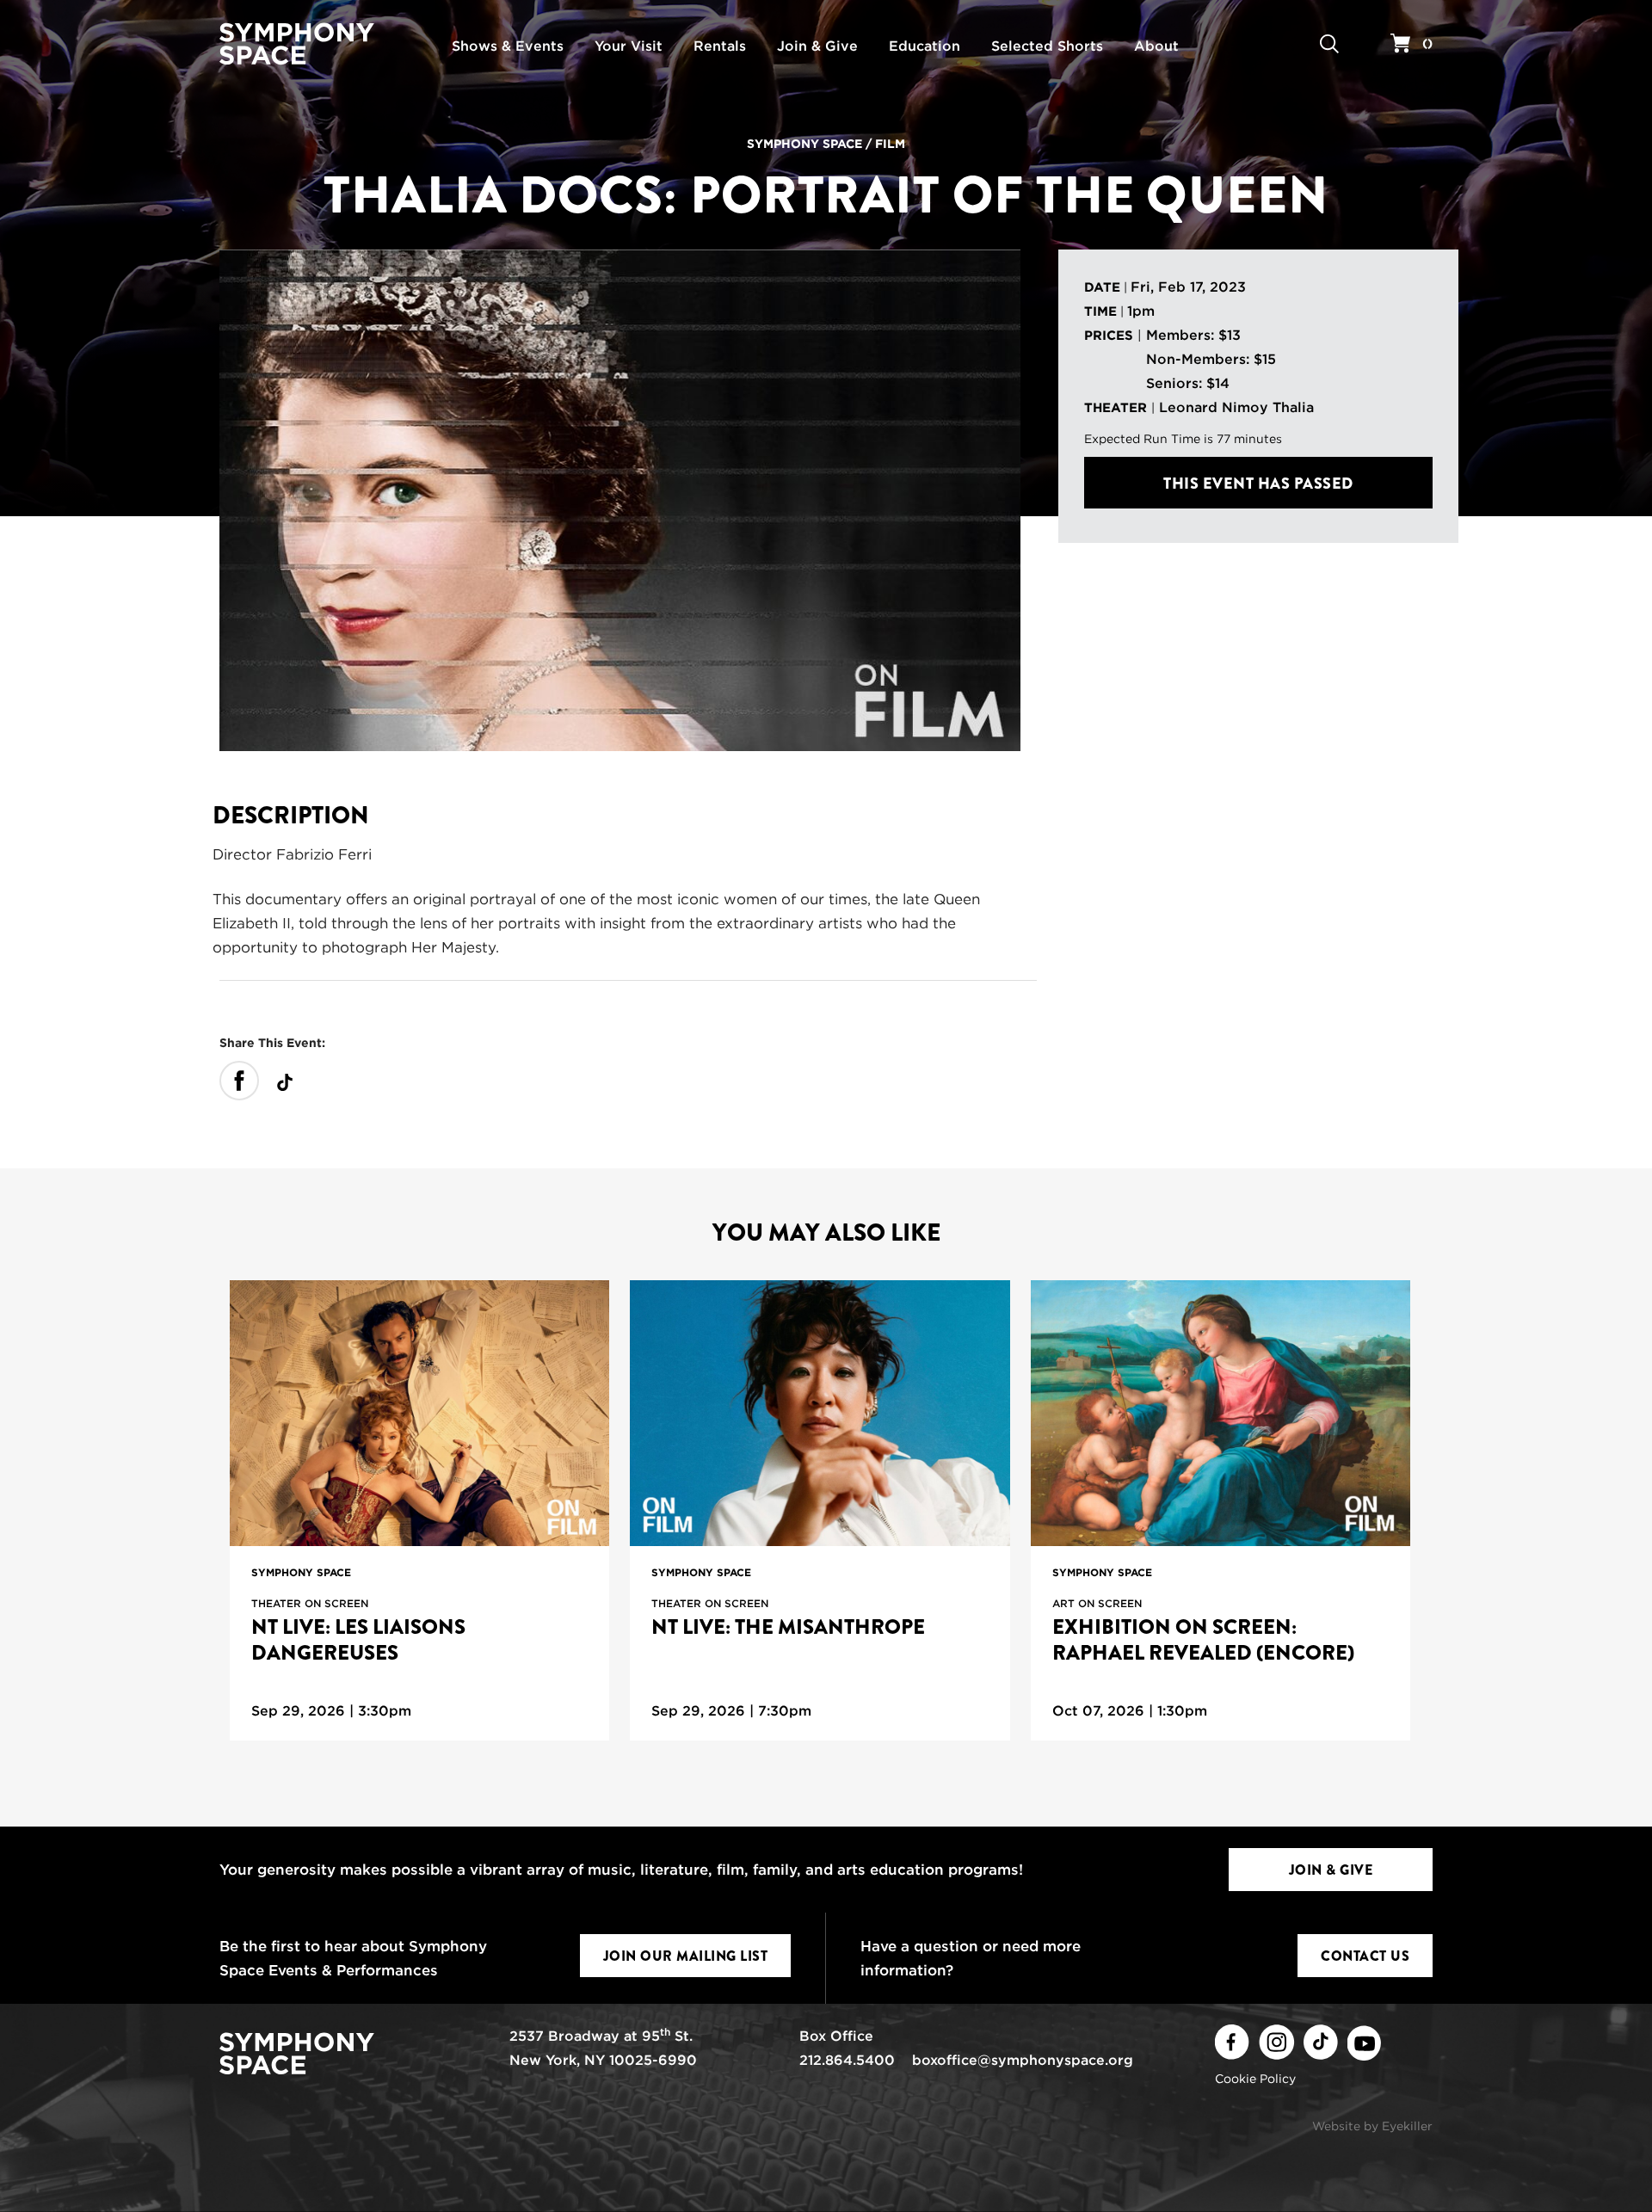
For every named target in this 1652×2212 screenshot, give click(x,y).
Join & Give (1331, 1870)
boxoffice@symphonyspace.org (1023, 2060)
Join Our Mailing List (686, 1956)
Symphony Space (804, 144)
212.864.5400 (847, 2060)
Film (890, 144)
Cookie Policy (1255, 2079)
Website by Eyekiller (1372, 2126)
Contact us (1365, 1956)
